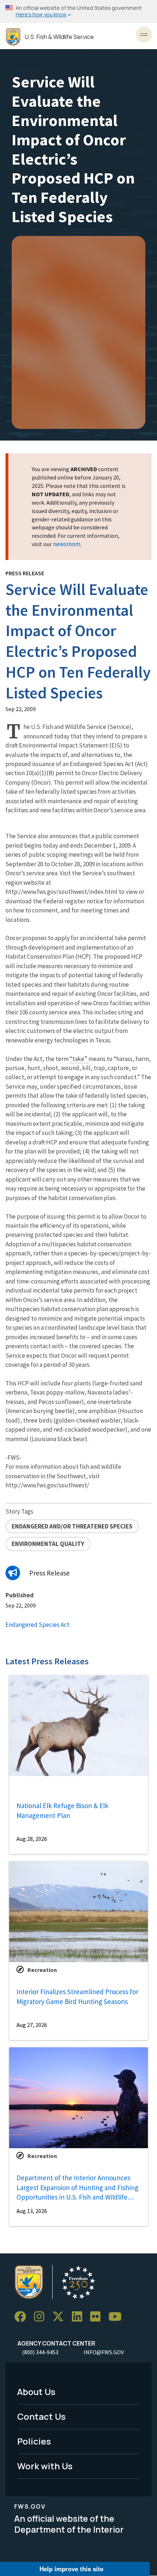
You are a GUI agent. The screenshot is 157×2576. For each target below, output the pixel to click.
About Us (36, 2392)
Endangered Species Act (37, 1625)
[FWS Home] (13, 37)
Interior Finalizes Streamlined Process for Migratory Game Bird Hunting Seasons (77, 1997)
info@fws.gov (104, 2352)
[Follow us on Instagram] (42, 2317)
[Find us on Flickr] (98, 2317)
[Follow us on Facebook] (23, 2317)
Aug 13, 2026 (32, 2211)
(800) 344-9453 (40, 2352)
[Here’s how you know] (78, 11)
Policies (34, 2441)
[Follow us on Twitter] (61, 2317)
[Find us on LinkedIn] (80, 2317)
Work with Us (45, 2466)
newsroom (67, 544)
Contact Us (41, 2416)
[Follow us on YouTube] (118, 2317)
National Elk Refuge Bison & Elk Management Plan (62, 1810)
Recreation (42, 1970)
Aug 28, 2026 (32, 1839)
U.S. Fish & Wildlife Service (59, 37)
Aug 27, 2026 (32, 2025)
